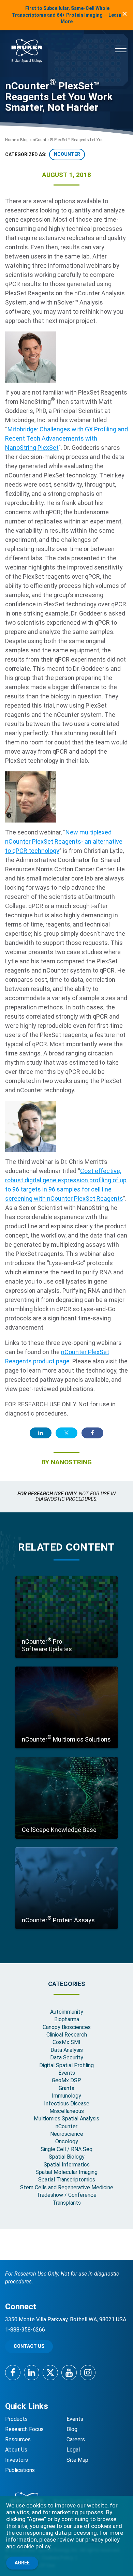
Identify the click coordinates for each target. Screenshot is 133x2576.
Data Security (67, 2057)
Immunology (66, 2096)
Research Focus (24, 2429)
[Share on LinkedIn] (41, 1433)
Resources (18, 2439)
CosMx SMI (66, 2042)
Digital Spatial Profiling (66, 2065)
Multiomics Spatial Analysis (66, 2119)
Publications (20, 2470)
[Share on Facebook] (92, 1433)
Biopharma (67, 2019)
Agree (22, 2563)
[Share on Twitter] (66, 1433)
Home (11, 140)
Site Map (77, 2460)
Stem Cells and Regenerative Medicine (67, 2187)
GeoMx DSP (66, 2080)
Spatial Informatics (67, 2165)
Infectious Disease (67, 2104)
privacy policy (102, 2540)
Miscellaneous (67, 2111)
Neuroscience (67, 2134)
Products (16, 2419)
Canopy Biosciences (67, 2027)
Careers (76, 2439)
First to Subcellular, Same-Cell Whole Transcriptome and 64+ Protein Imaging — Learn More (66, 15)
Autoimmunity (67, 2012)
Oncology (67, 2141)
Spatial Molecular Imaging (66, 2172)
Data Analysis (67, 2050)
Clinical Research (67, 2035)
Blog (24, 140)
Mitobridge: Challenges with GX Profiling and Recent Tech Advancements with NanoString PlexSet (66, 438)
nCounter (67, 154)
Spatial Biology (67, 2157)
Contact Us (29, 2346)
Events (67, 2073)
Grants (66, 2088)
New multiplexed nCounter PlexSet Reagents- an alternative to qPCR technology (64, 841)
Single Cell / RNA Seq (66, 2149)
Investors (17, 2460)
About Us (16, 2450)
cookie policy (34, 2546)
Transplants (67, 2203)
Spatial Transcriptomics (67, 2180)
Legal (73, 2450)
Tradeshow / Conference (66, 2195)
